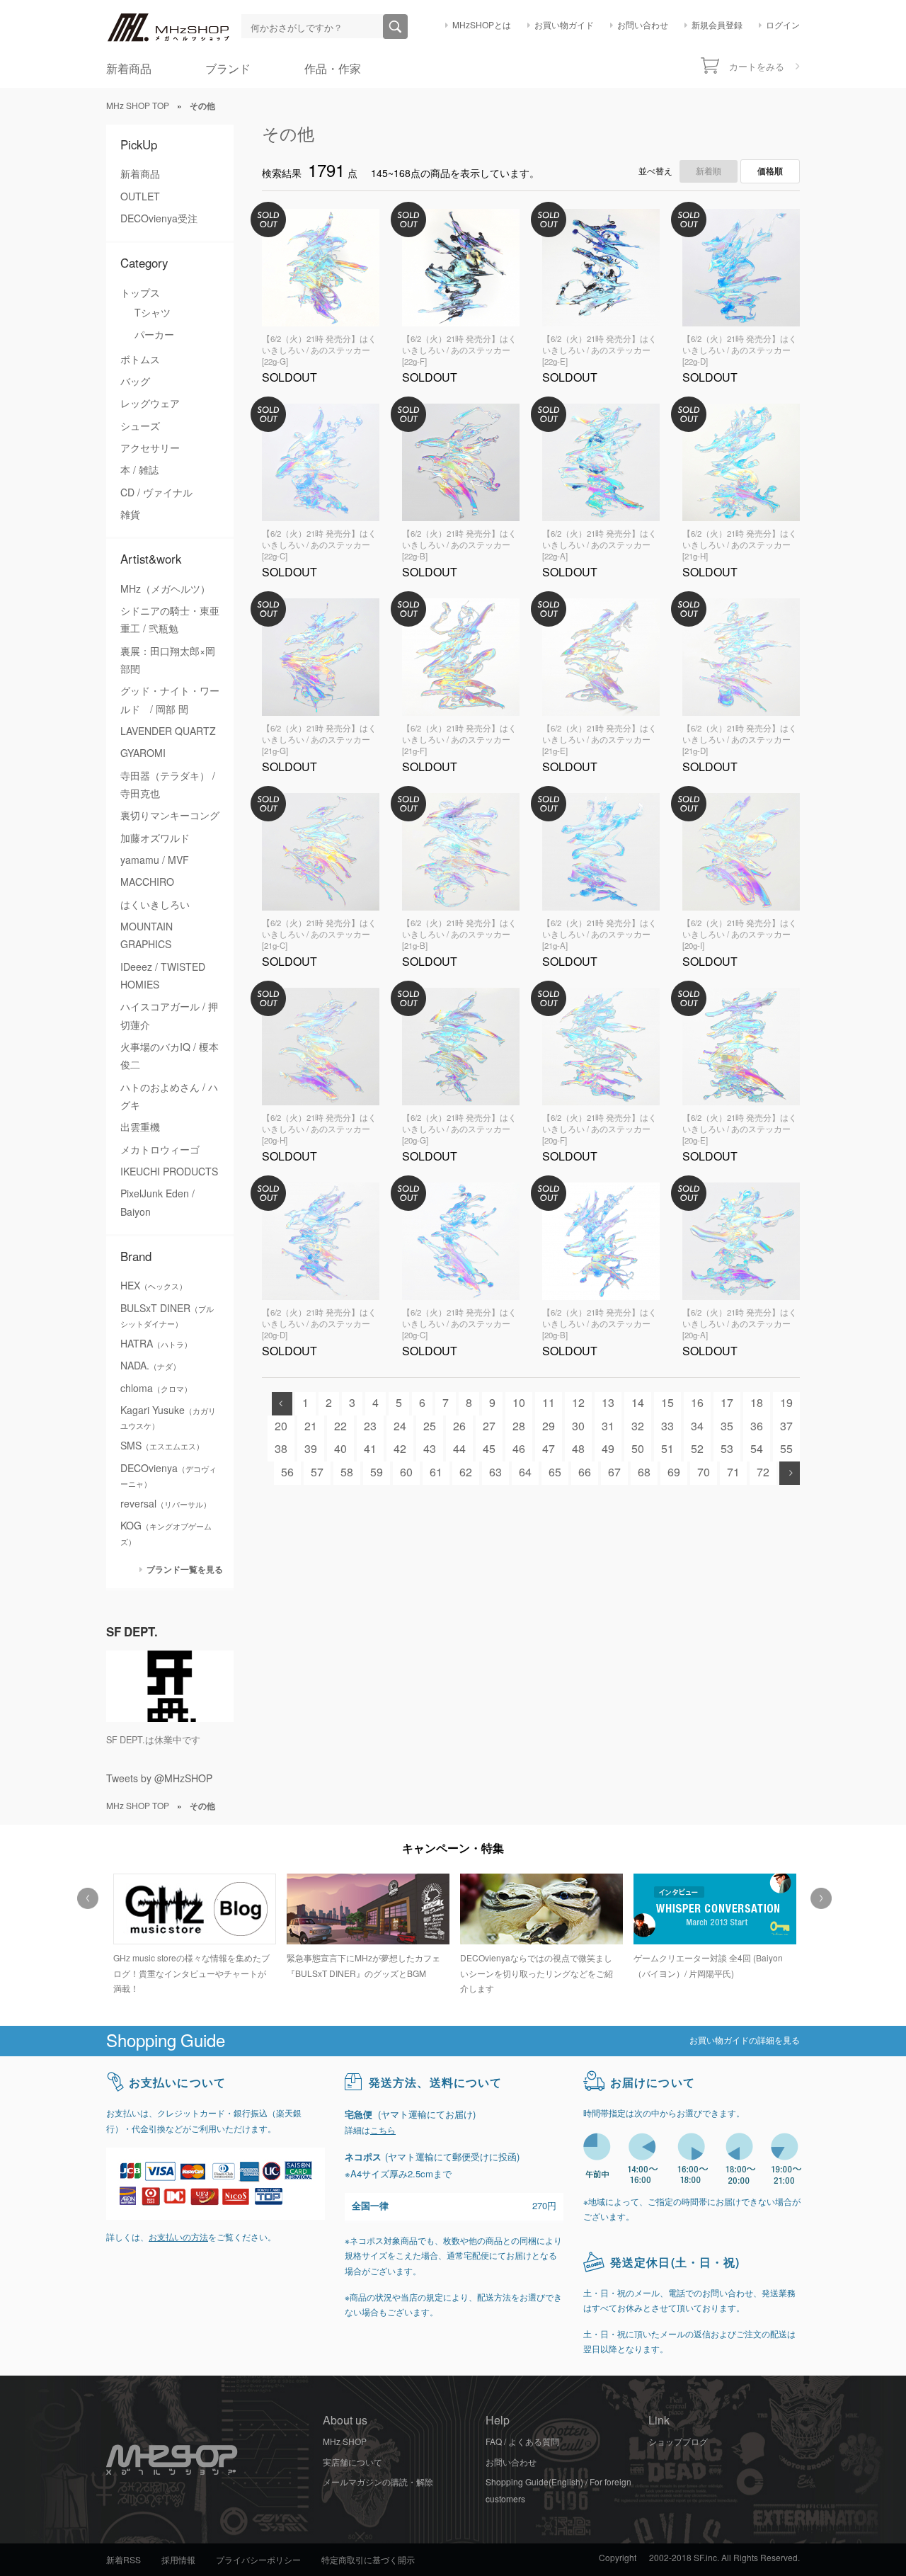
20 (281, 1426)
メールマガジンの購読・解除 (378, 2483)
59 (377, 1472)
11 (549, 1403)
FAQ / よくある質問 (522, 2442)
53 (727, 1449)
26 (459, 1426)
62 (466, 1472)
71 (733, 1472)
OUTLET (140, 197)
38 (281, 1449)
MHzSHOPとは (482, 25)
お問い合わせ (643, 25)
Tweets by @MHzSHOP (159, 1779)
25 (430, 1426)
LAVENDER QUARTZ (168, 731)
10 (519, 1403)
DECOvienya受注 (159, 219)
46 (519, 1449)
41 (370, 1449)
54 (757, 1449)
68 (644, 1472)
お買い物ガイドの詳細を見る (745, 2041)
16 (697, 1403)
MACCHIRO (147, 882)
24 (400, 1426)
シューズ (140, 426)
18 (757, 1403)
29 (549, 1426)
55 (786, 1449)
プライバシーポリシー (258, 2560)
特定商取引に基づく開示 (368, 2560)
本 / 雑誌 (139, 470)
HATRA (156, 1344)
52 (697, 1449)
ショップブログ (678, 2442)
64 (525, 1472)
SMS (162, 1446)
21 (311, 1426)
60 (406, 1472)
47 (549, 1449)
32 (638, 1426)
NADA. (150, 1366)
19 (786, 1403)
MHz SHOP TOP (138, 106)
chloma (156, 1389)
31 (608, 1426)
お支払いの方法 (178, 2238)
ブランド (228, 69)
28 (519, 1426)
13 (608, 1403)
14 (638, 1403)
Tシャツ (153, 313)
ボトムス (140, 360)
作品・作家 (333, 69)
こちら (383, 2131)
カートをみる (757, 67)
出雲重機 (140, 1127)
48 (578, 1449)
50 (638, 1449)
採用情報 (178, 2560)
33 (667, 1426)
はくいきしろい (155, 905)
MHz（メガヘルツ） (165, 589)
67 (614, 1472)
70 (704, 1472)
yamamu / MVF (155, 860)
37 (786, 1426)
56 (287, 1472)
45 (489, 1449)
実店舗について (352, 2463)
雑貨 (130, 515)
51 (667, 1449)
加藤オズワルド (155, 838)
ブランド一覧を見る (185, 1569)
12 (578, 1403)
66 (585, 1472)
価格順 (770, 171)
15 (667, 1403)
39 (311, 1449)
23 (370, 1426)
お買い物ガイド (564, 25)
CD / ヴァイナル (156, 493)
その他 (288, 134)
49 (608, 1449)
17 (727, 1403)
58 (347, 1472)
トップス (140, 293)
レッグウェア (150, 404)
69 (674, 1472)
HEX (154, 1286)
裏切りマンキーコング (170, 816)
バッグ (135, 382)
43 (430, 1449)
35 (727, 1426)
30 (578, 1426)
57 (317, 1472)
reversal (166, 1504)
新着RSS (124, 2560)
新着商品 (129, 69)
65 (555, 1472)
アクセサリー (150, 448)
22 (340, 1426)
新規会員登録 (717, 25)
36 (757, 1426)
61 (436, 1472)
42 (400, 1449)
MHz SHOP (345, 2442)
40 (340, 1449)
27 (489, 1426)
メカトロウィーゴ (160, 1150)
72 (763, 1472)
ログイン (783, 25)
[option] (193, 1928)
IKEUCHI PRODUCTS (169, 1172)
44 (459, 1449)
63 (495, 1472)
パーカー (154, 335)
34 (697, 1426)
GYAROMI (143, 753)
